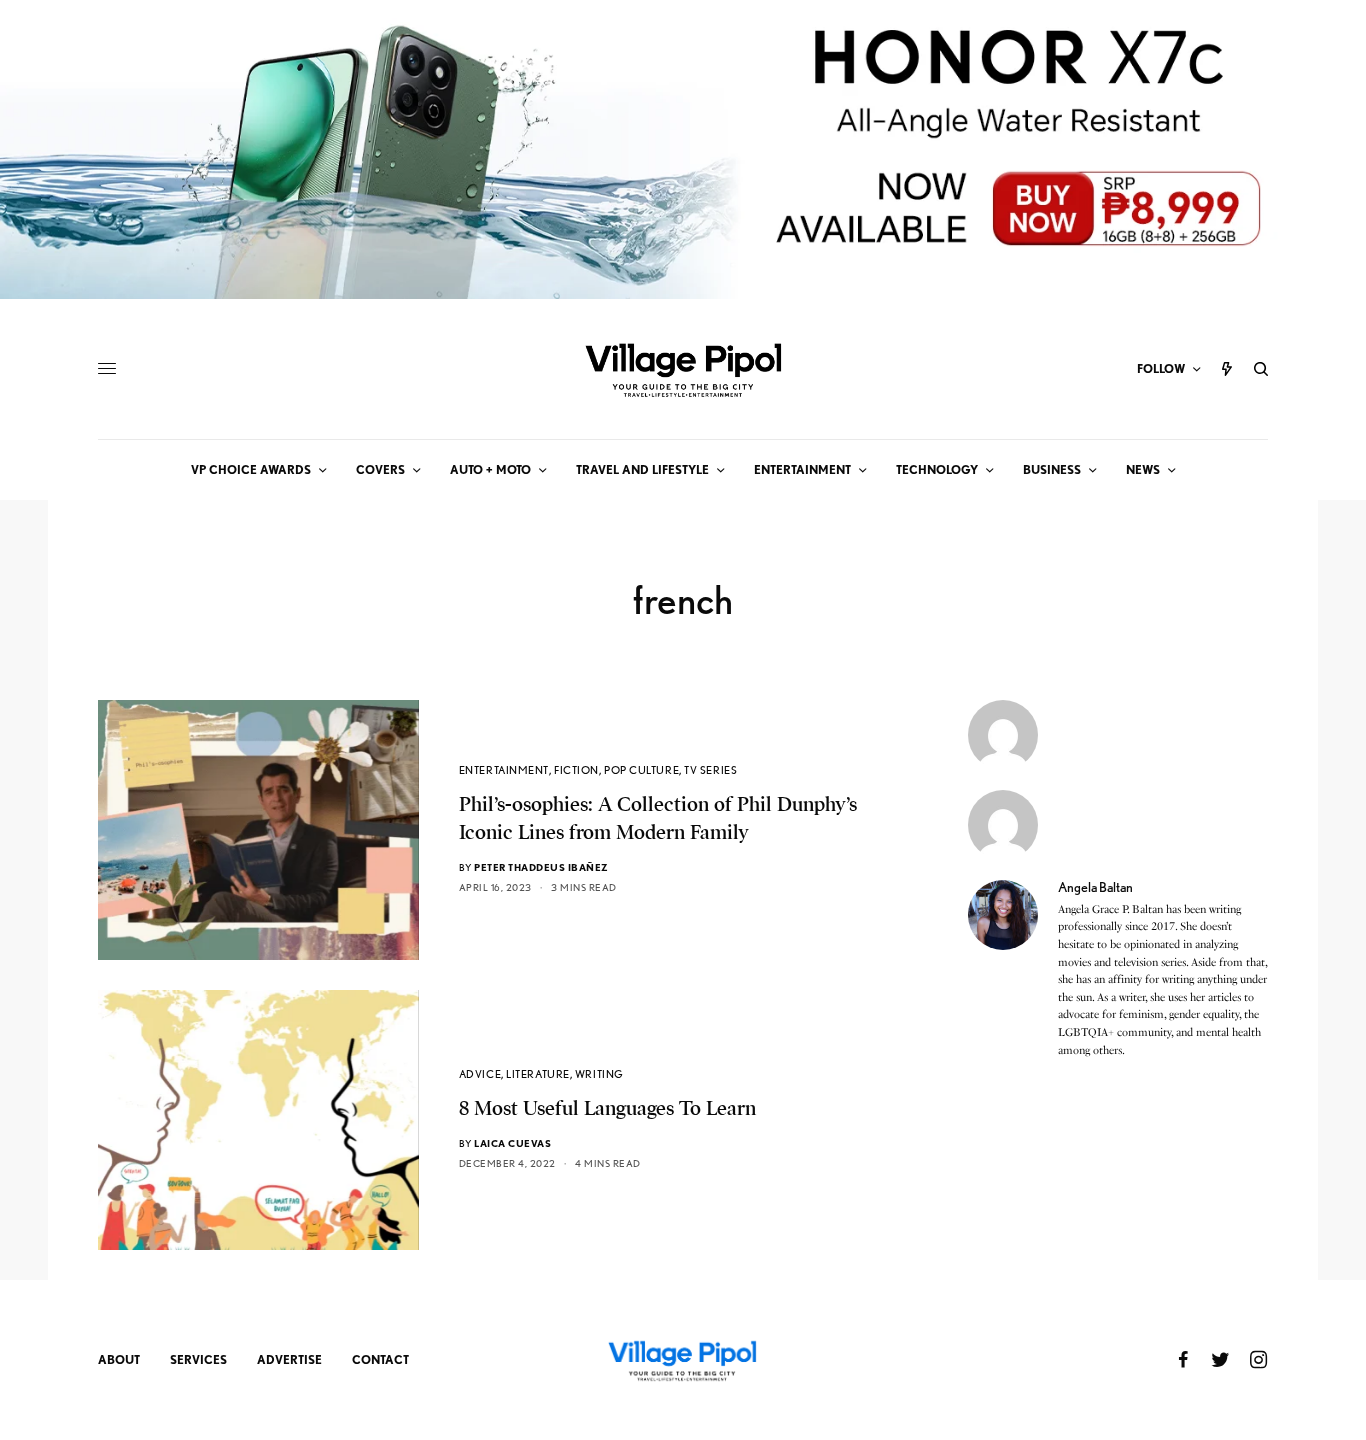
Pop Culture (641, 770)
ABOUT (119, 1359)
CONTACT (380, 1359)
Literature (538, 1074)
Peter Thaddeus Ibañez (541, 867)
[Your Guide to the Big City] (683, 369)
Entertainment (504, 770)
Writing (599, 1074)
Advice (480, 1074)
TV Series (710, 770)
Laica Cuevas (512, 1143)
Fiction (576, 770)
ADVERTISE (289, 1359)
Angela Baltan (1095, 887)
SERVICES (198, 1359)
